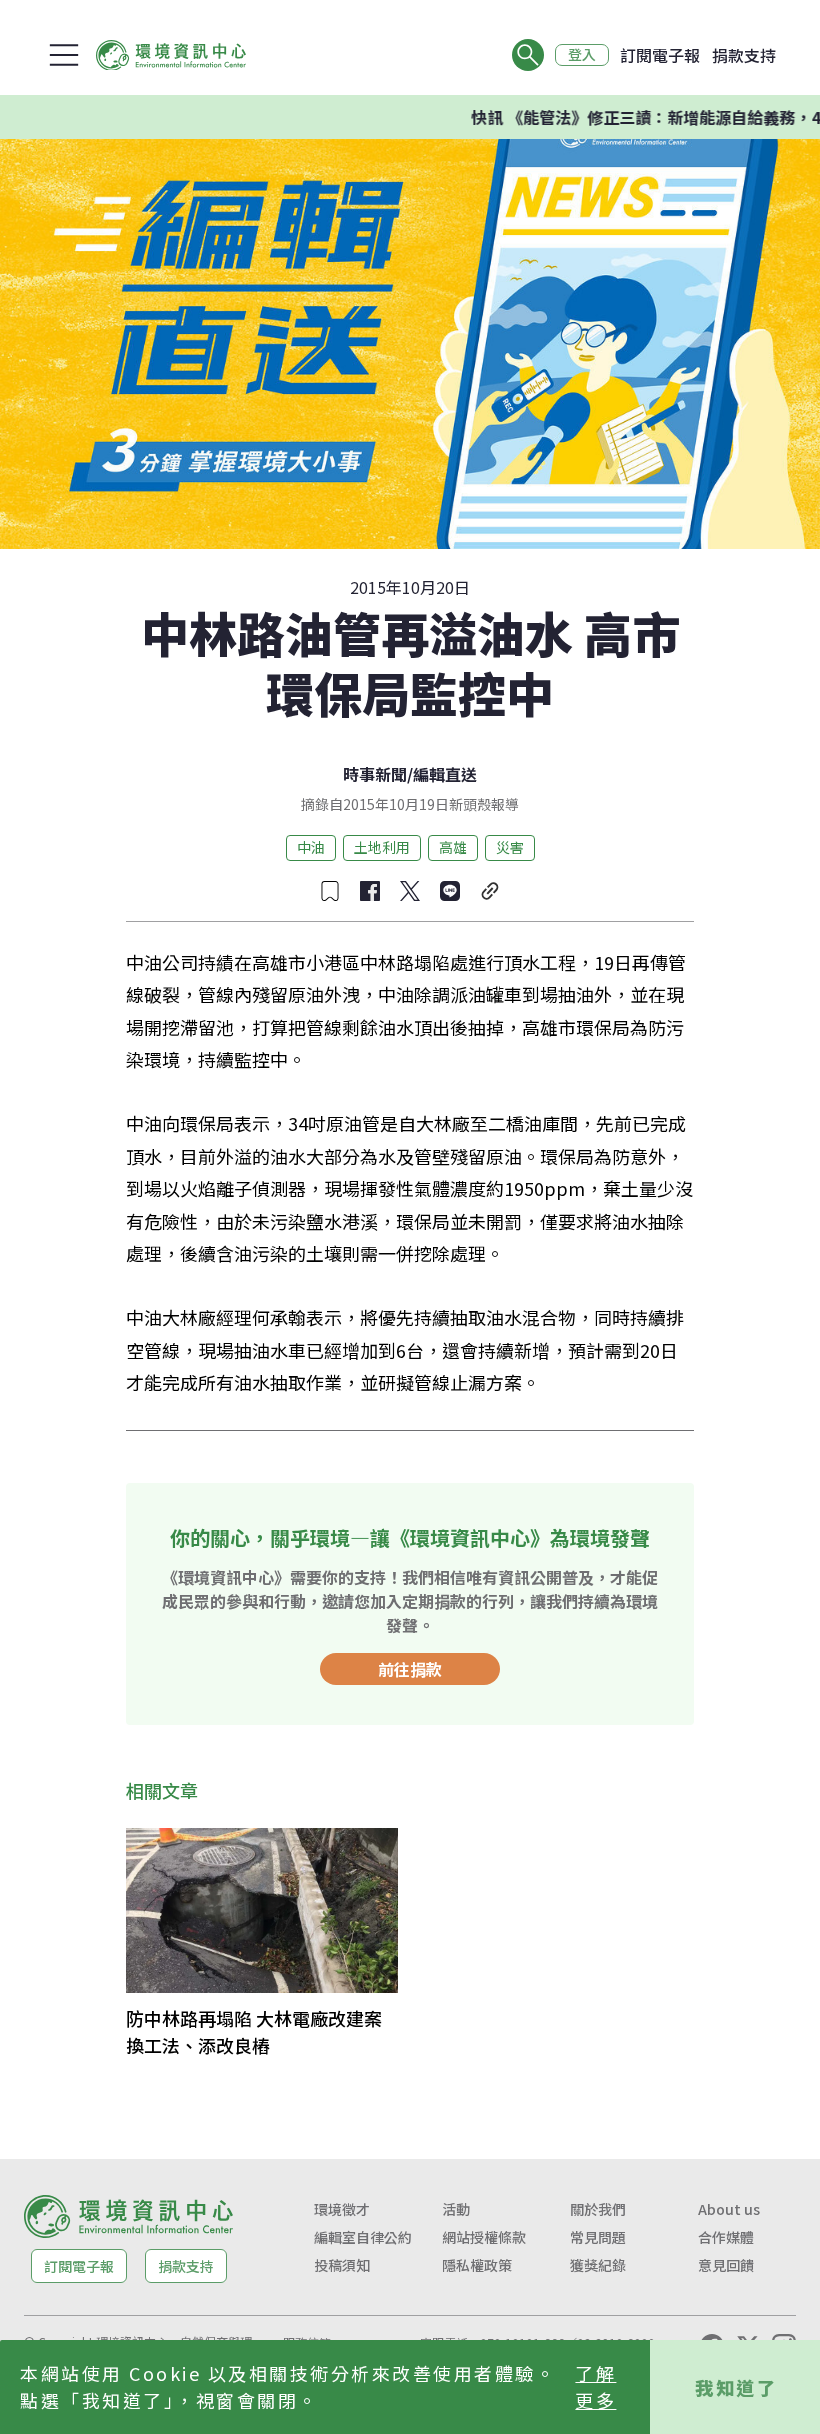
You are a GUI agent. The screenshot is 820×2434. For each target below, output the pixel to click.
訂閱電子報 (660, 55)
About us (729, 2209)
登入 (582, 55)
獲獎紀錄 (598, 2265)
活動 (456, 2209)
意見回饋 (726, 2265)
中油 (311, 847)
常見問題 (598, 2237)
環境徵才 (342, 2209)
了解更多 (595, 2386)
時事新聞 (375, 774)
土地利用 (382, 847)
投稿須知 (342, 2265)
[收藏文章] (330, 891)
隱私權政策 (477, 2265)
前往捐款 (410, 1669)
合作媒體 (726, 2237)
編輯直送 (445, 774)
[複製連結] (490, 891)
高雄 (453, 847)
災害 (510, 847)
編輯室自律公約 (363, 2237)
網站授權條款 (484, 2237)
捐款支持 (744, 55)
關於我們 (598, 2209)
